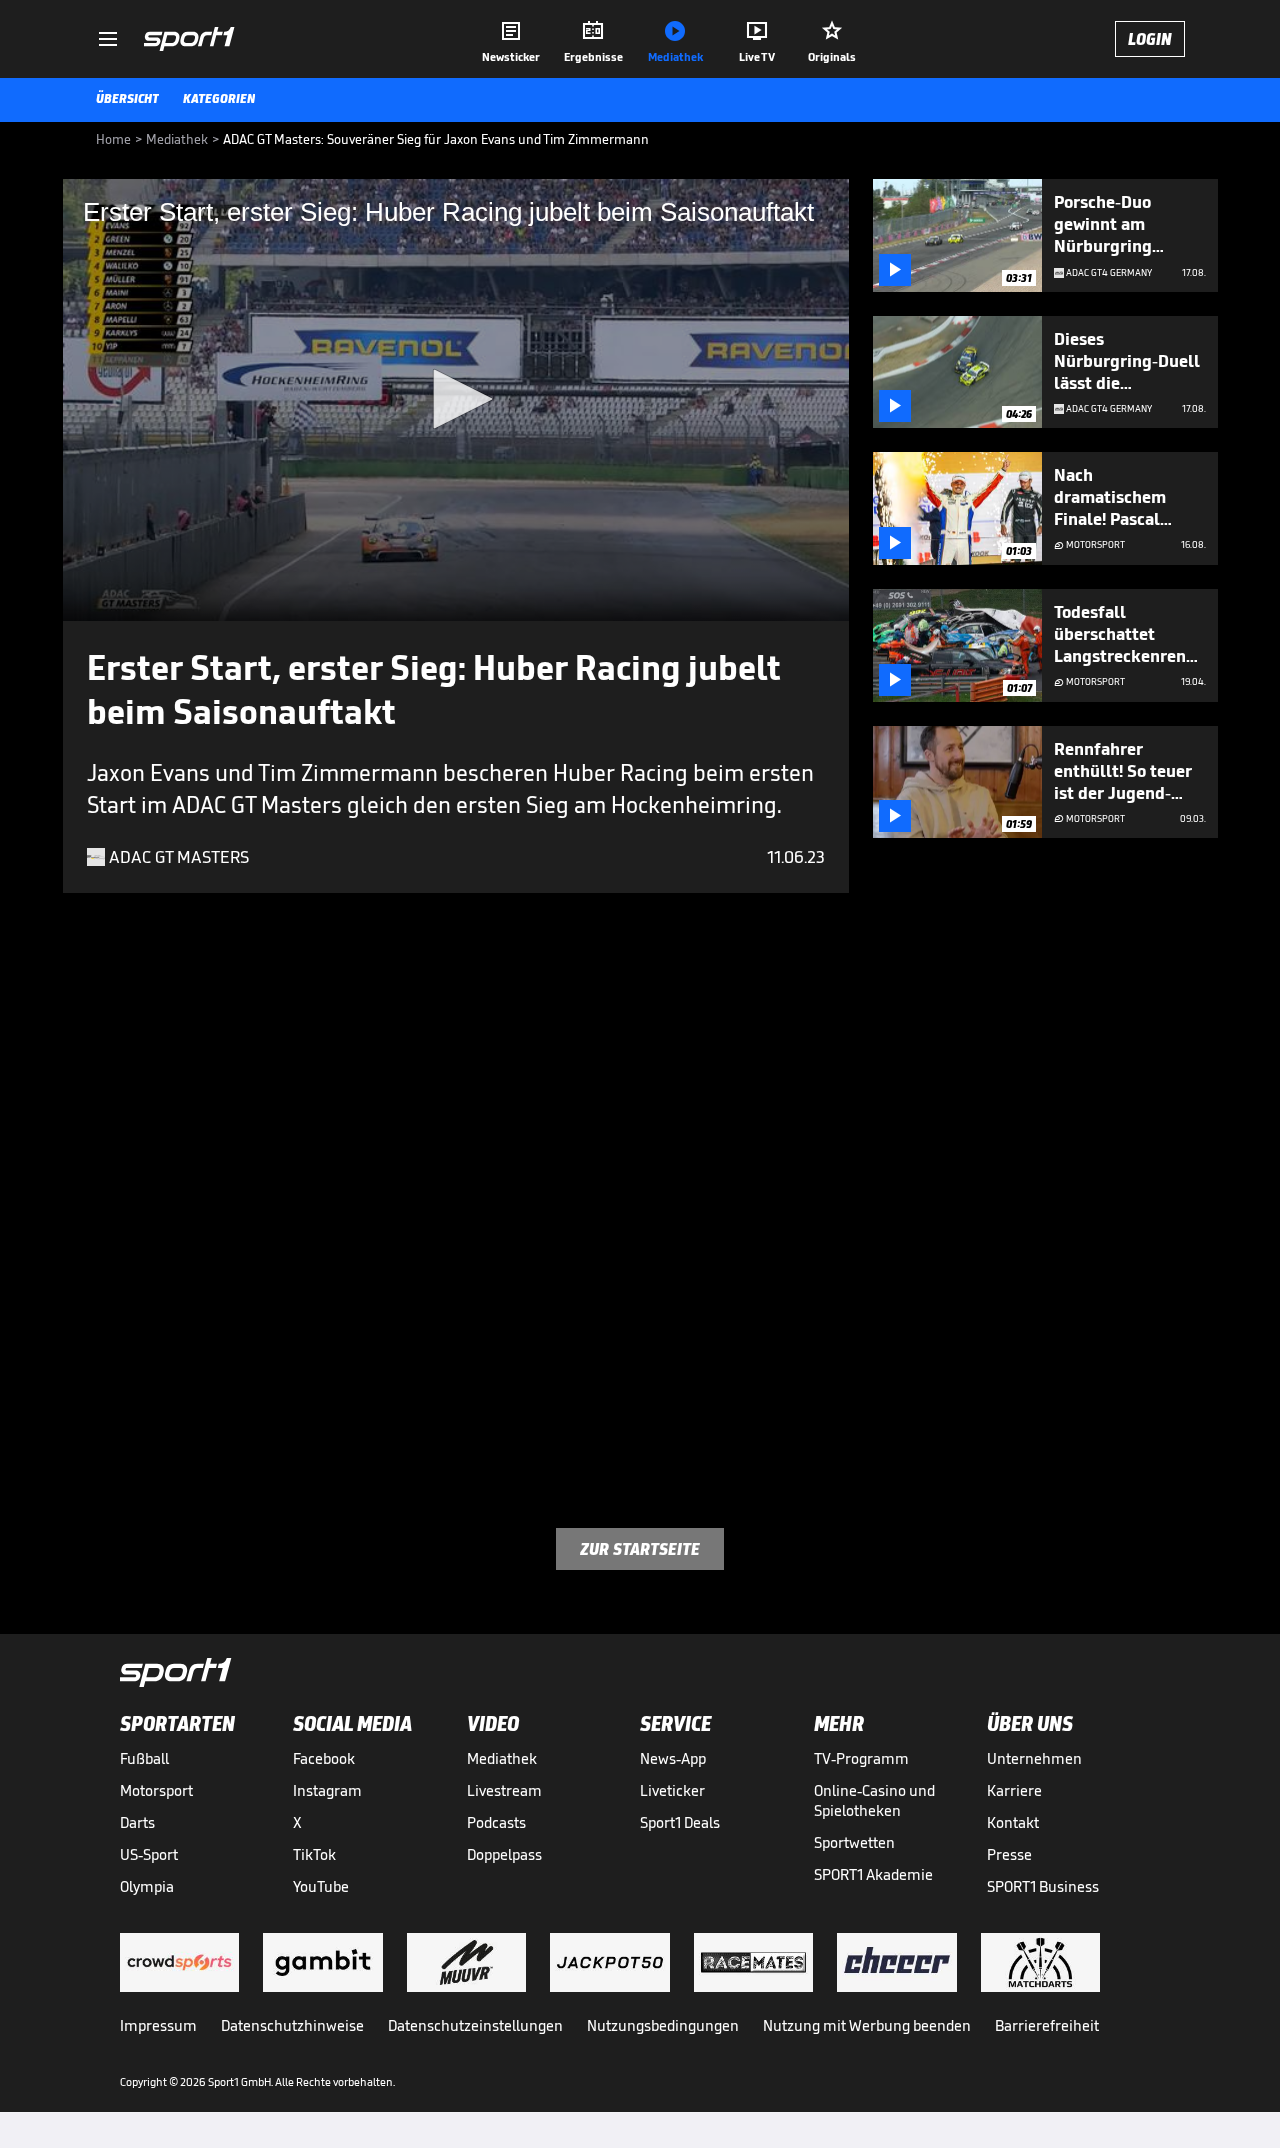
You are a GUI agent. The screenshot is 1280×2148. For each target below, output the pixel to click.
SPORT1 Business (1043, 1886)
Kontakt (1013, 1822)
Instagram (327, 1790)
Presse (1009, 1854)
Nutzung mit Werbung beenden (867, 2025)
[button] (456, 399)
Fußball (144, 1758)
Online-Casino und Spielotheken (874, 1800)
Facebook (324, 1758)
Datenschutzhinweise (292, 2025)
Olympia (147, 1886)
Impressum (158, 2025)
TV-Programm (861, 1758)
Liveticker (672, 1790)
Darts (137, 1822)
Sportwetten (854, 1842)
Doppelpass (504, 1854)
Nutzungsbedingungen (663, 2025)
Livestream (504, 1790)
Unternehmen (1034, 1758)
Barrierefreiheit (1047, 2025)
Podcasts (496, 1822)
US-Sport (149, 1854)
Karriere (1014, 1790)
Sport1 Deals (680, 1822)
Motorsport (156, 1790)
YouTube (321, 1886)
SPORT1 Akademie (873, 1874)
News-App (673, 1758)
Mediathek (502, 1758)
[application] (456, 400)
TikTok (314, 1854)
